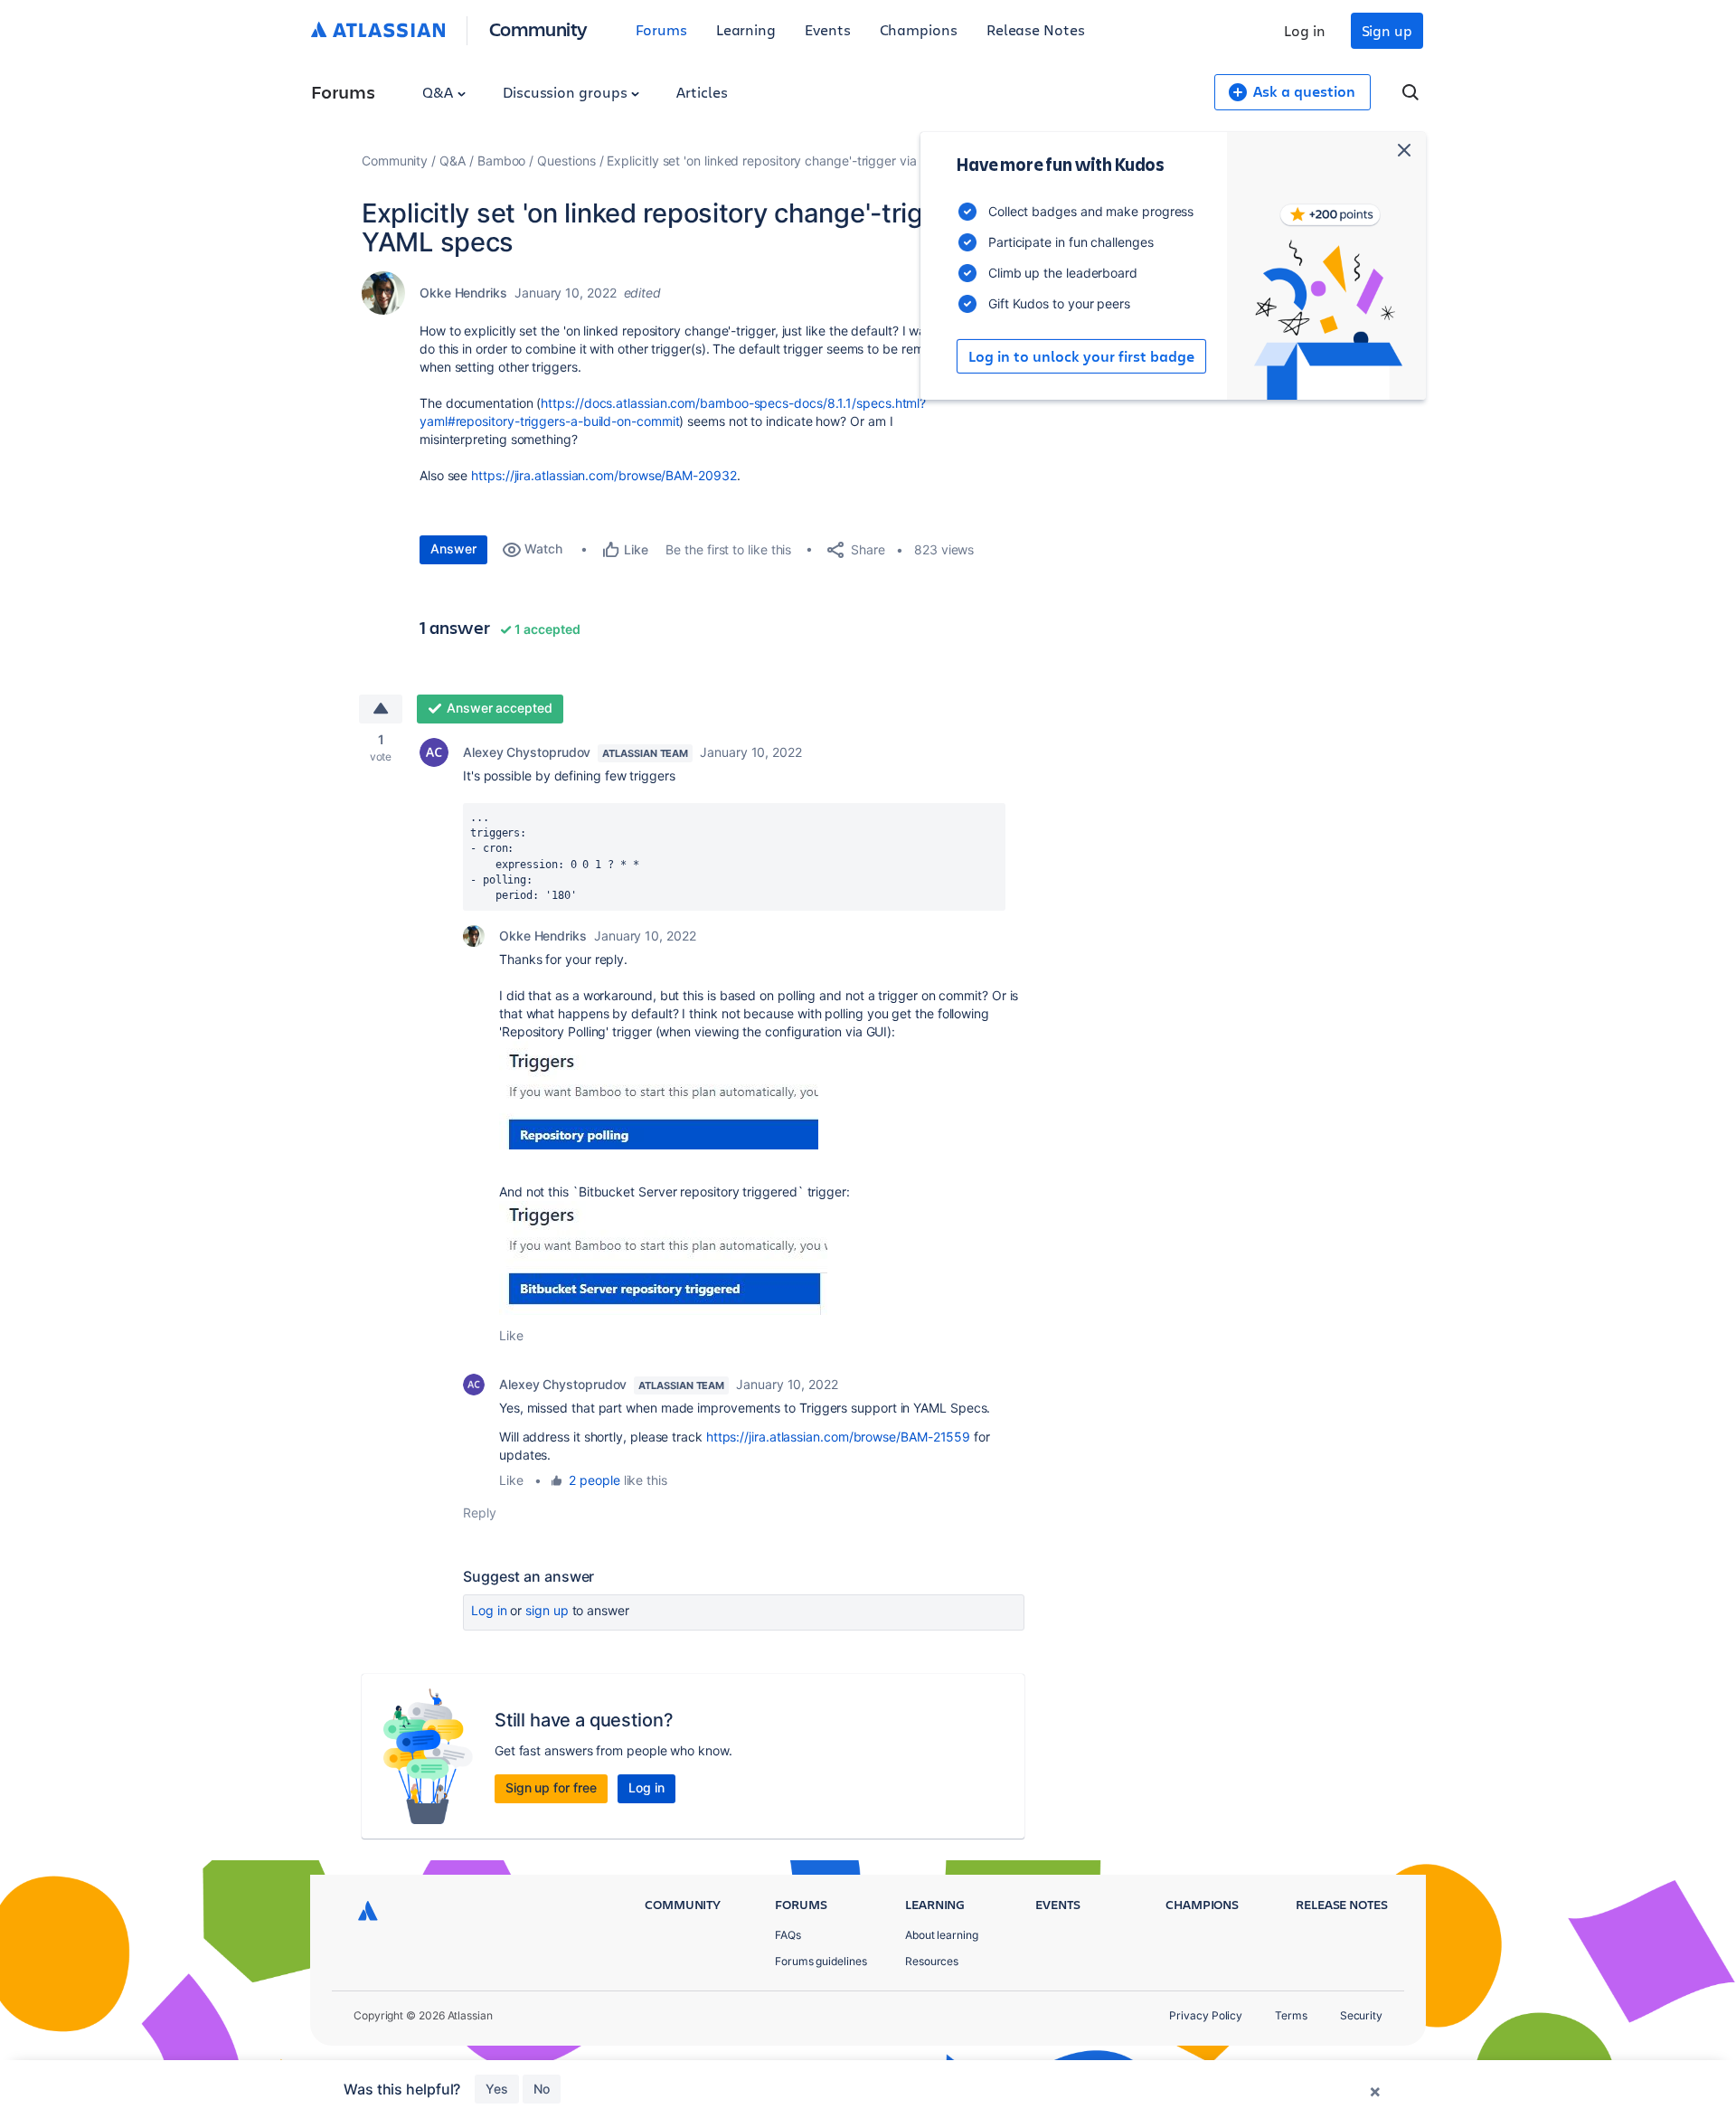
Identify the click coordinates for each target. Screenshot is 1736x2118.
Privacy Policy (1206, 2015)
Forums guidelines (821, 1961)
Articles (702, 92)
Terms (1291, 2015)
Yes (497, 2089)
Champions (919, 29)
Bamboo (502, 161)
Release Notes (1036, 29)
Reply (480, 1513)
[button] (659, 1095)
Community (538, 28)
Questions (566, 161)
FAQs (788, 1935)
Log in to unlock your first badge (1081, 356)
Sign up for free (551, 1787)
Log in (1305, 30)
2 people (594, 1480)
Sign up (1387, 30)
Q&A (439, 92)
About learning (942, 1935)
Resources (932, 1961)
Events (828, 29)
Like (511, 1335)
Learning (746, 29)
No (542, 2089)
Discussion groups (567, 92)
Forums (661, 29)
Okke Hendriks (463, 293)
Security (1361, 2015)
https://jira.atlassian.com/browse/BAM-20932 (604, 475)
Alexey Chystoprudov (527, 752)
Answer (453, 548)
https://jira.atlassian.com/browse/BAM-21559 (838, 1437)
